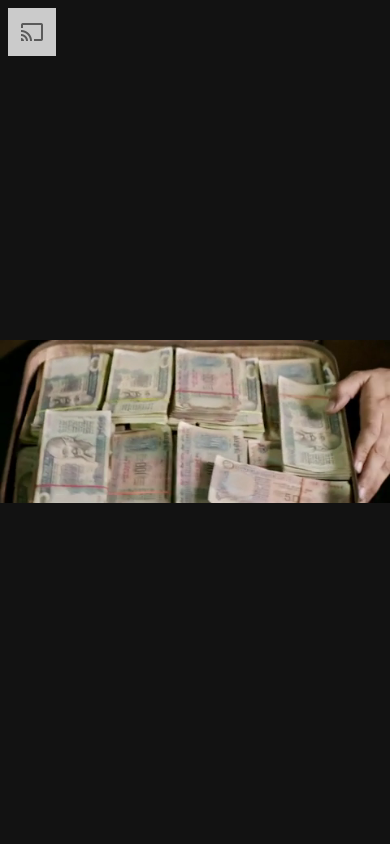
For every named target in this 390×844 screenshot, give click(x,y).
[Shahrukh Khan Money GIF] (195, 422)
